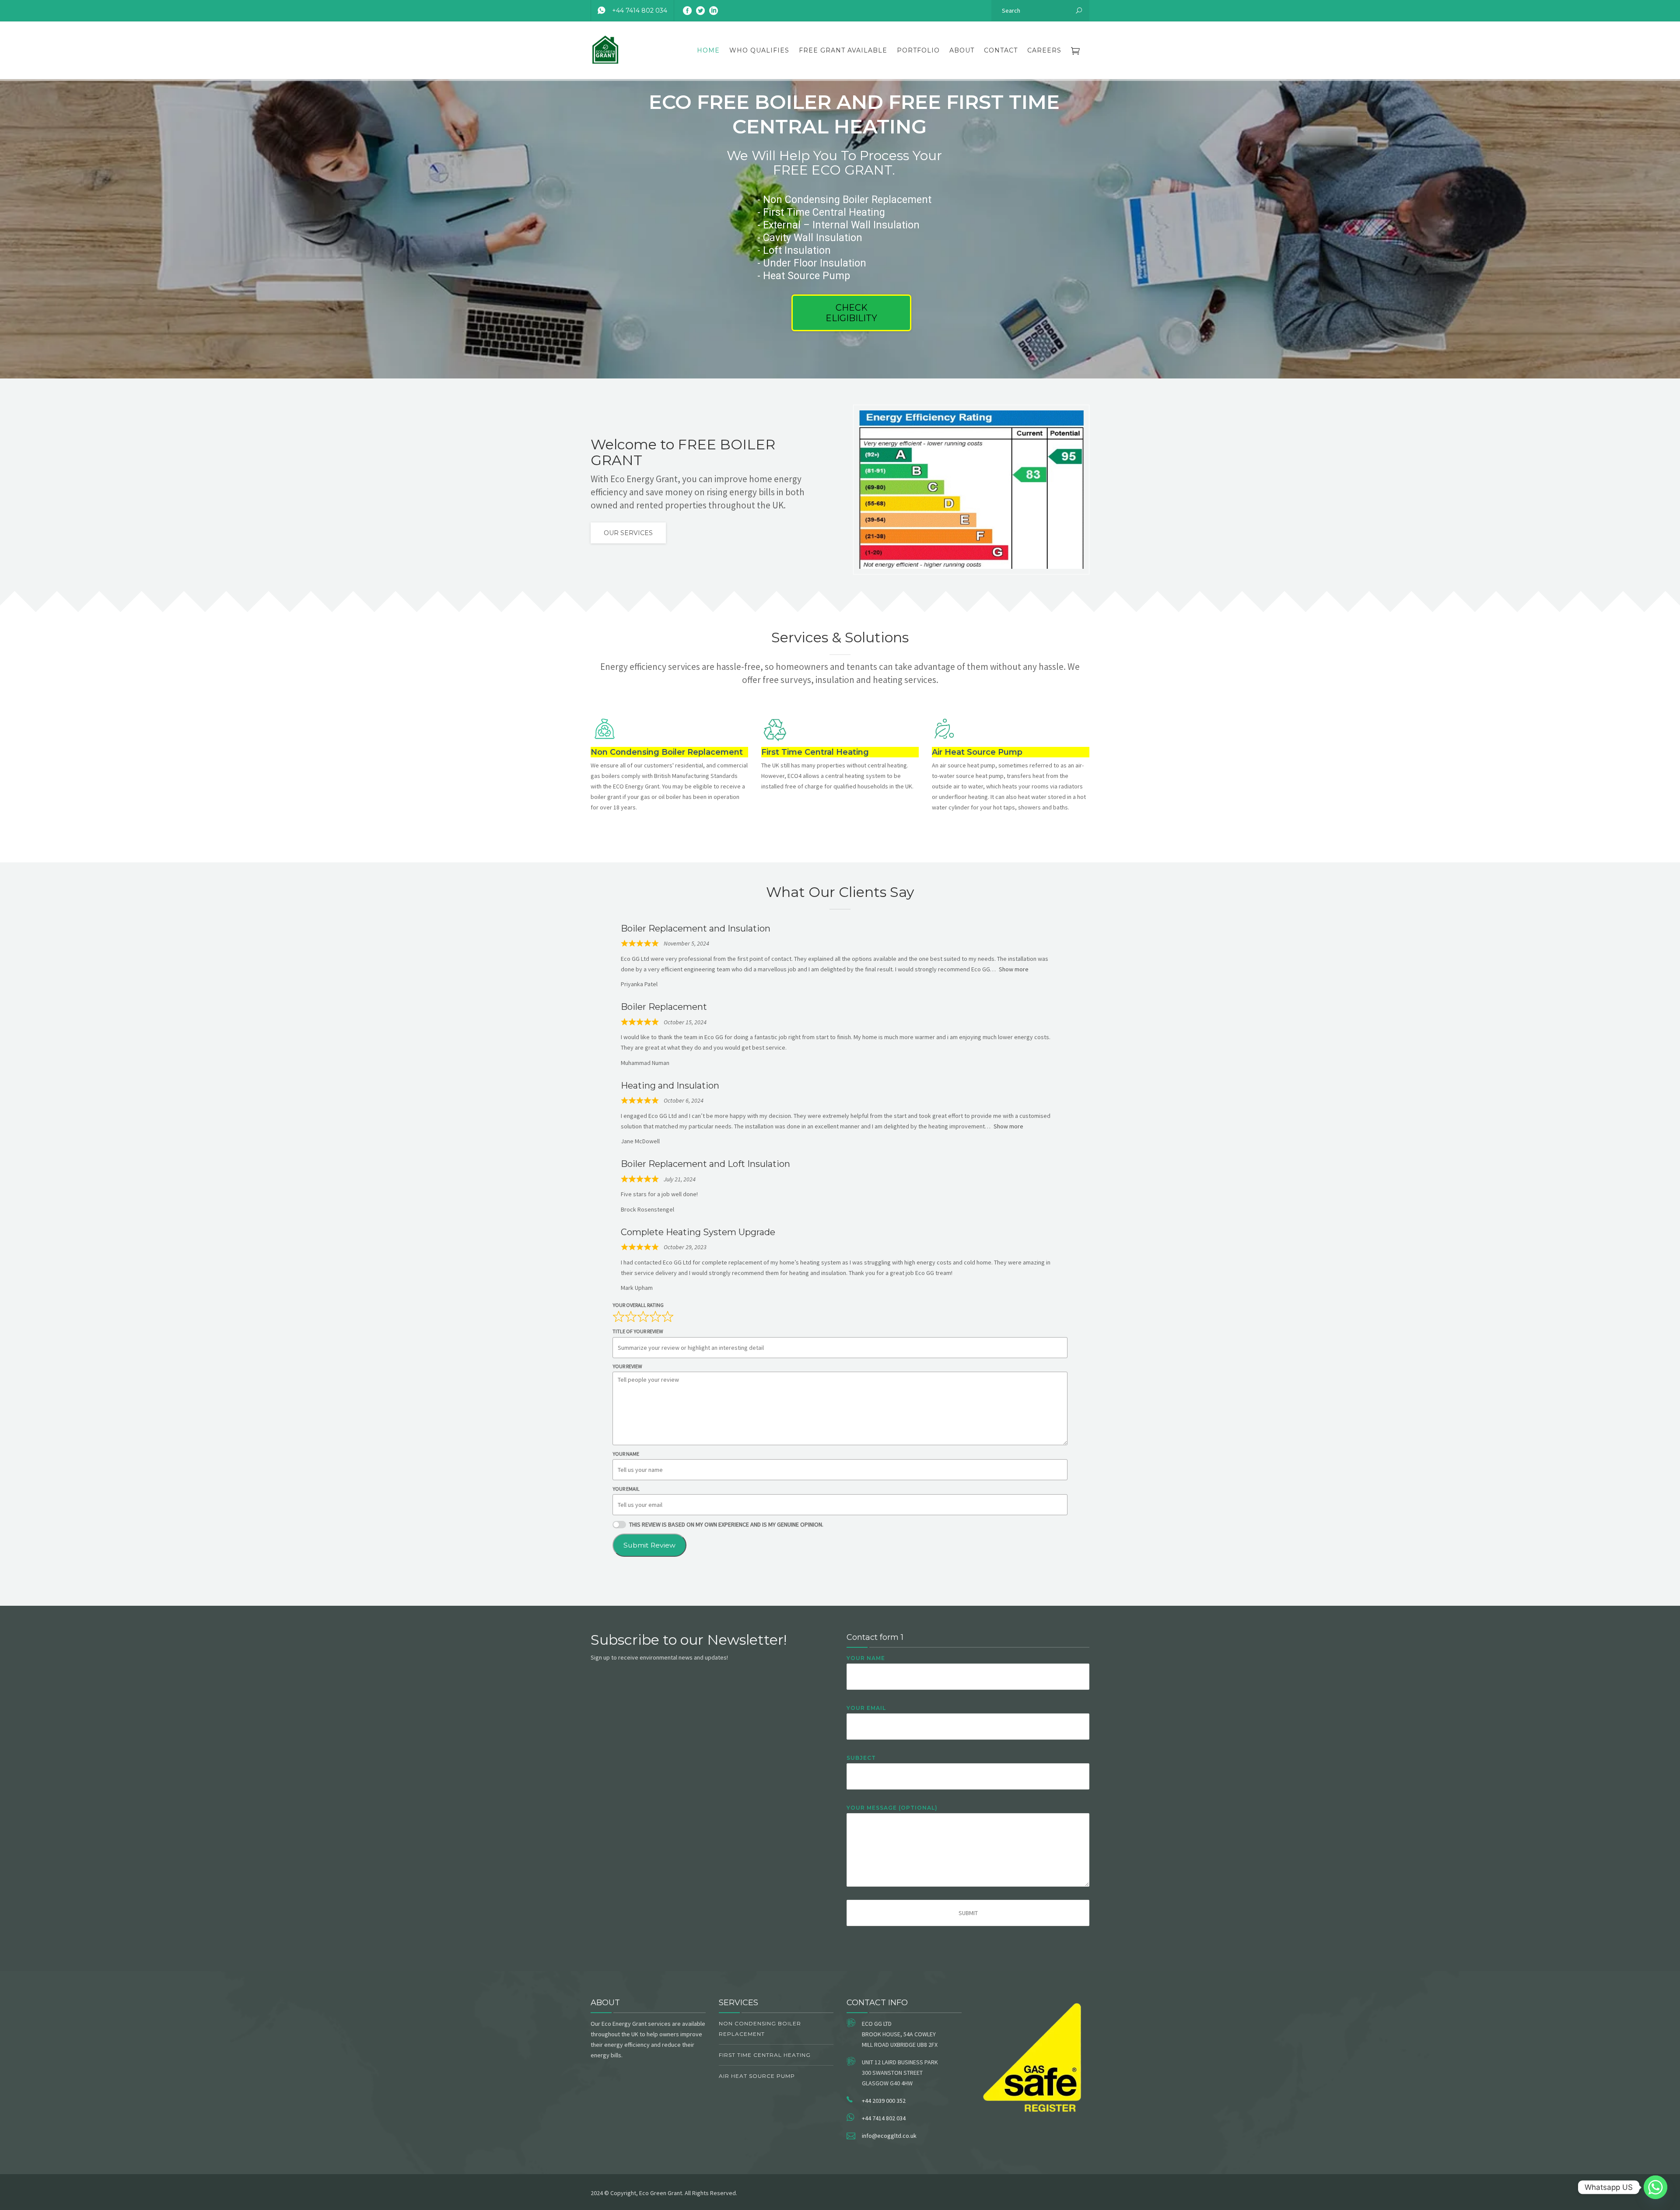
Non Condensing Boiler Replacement (760, 2029)
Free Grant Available (843, 50)
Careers (1044, 50)
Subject (861, 1758)
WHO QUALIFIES (759, 50)
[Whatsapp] (1655, 2187)
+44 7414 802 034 (640, 11)
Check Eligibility (851, 313)
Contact (1001, 50)
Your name (866, 1658)
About (962, 50)
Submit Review (649, 1545)
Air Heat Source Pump (757, 2076)
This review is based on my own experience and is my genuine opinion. (726, 1524)
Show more (1014, 969)
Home (708, 50)
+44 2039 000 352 (884, 2101)
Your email (866, 1708)
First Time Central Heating (765, 2055)
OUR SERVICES (628, 533)
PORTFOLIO (918, 50)
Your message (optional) (892, 1808)
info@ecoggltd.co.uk (889, 2136)
